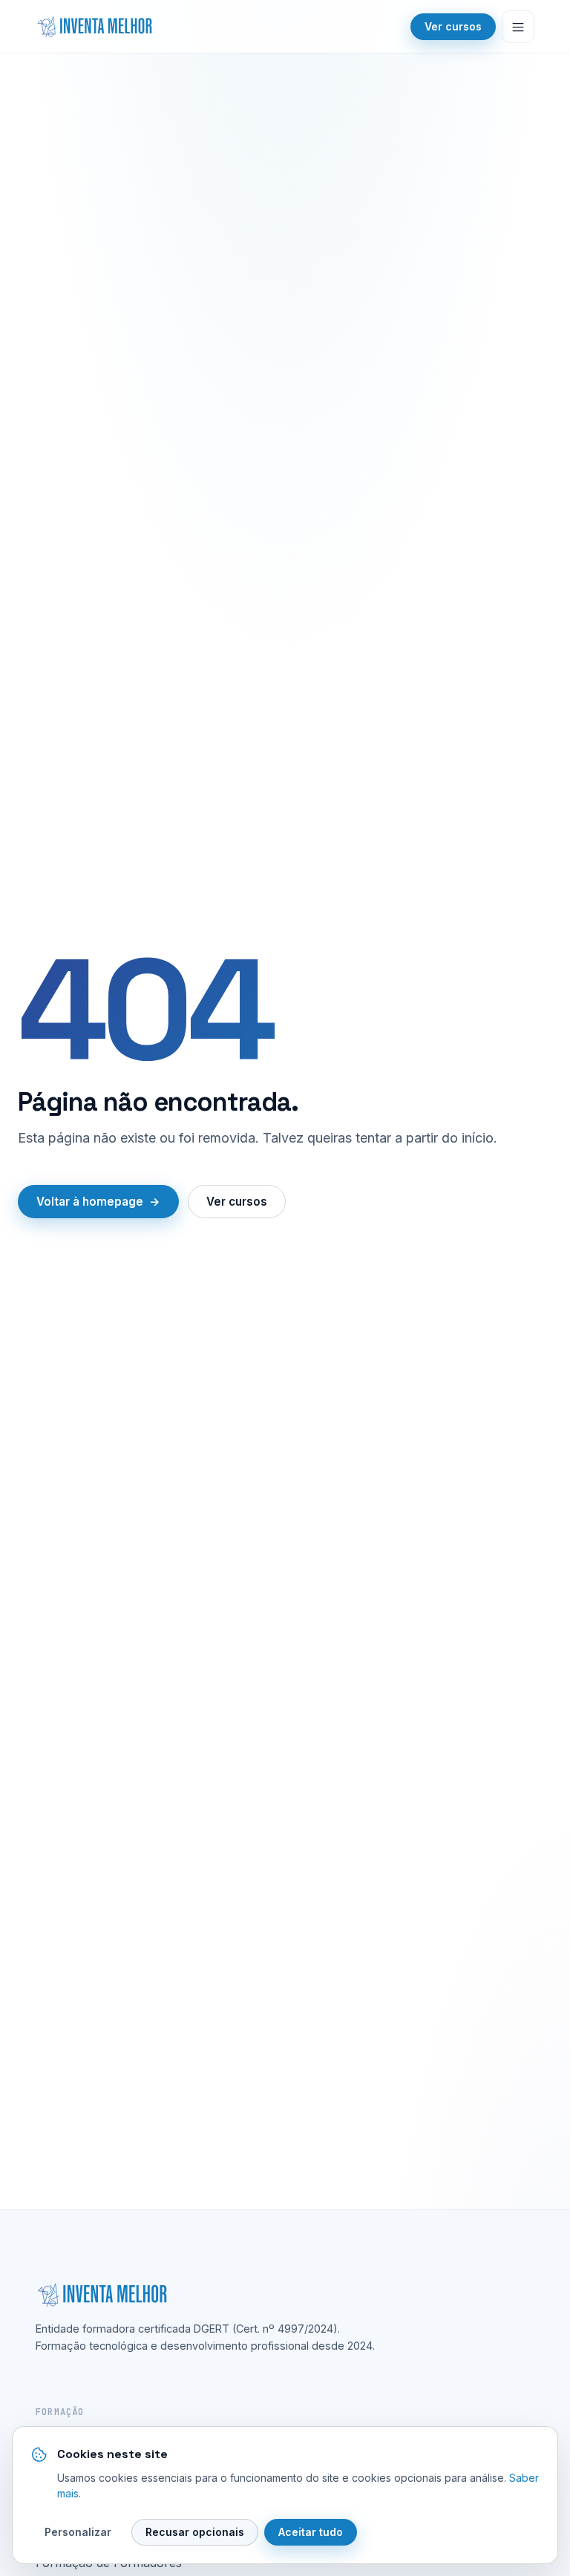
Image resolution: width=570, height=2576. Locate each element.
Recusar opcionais (195, 2532)
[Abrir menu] (518, 27)
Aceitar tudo (311, 2532)
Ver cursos (453, 26)
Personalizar (78, 2532)
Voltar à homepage (90, 1202)
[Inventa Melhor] (94, 27)
